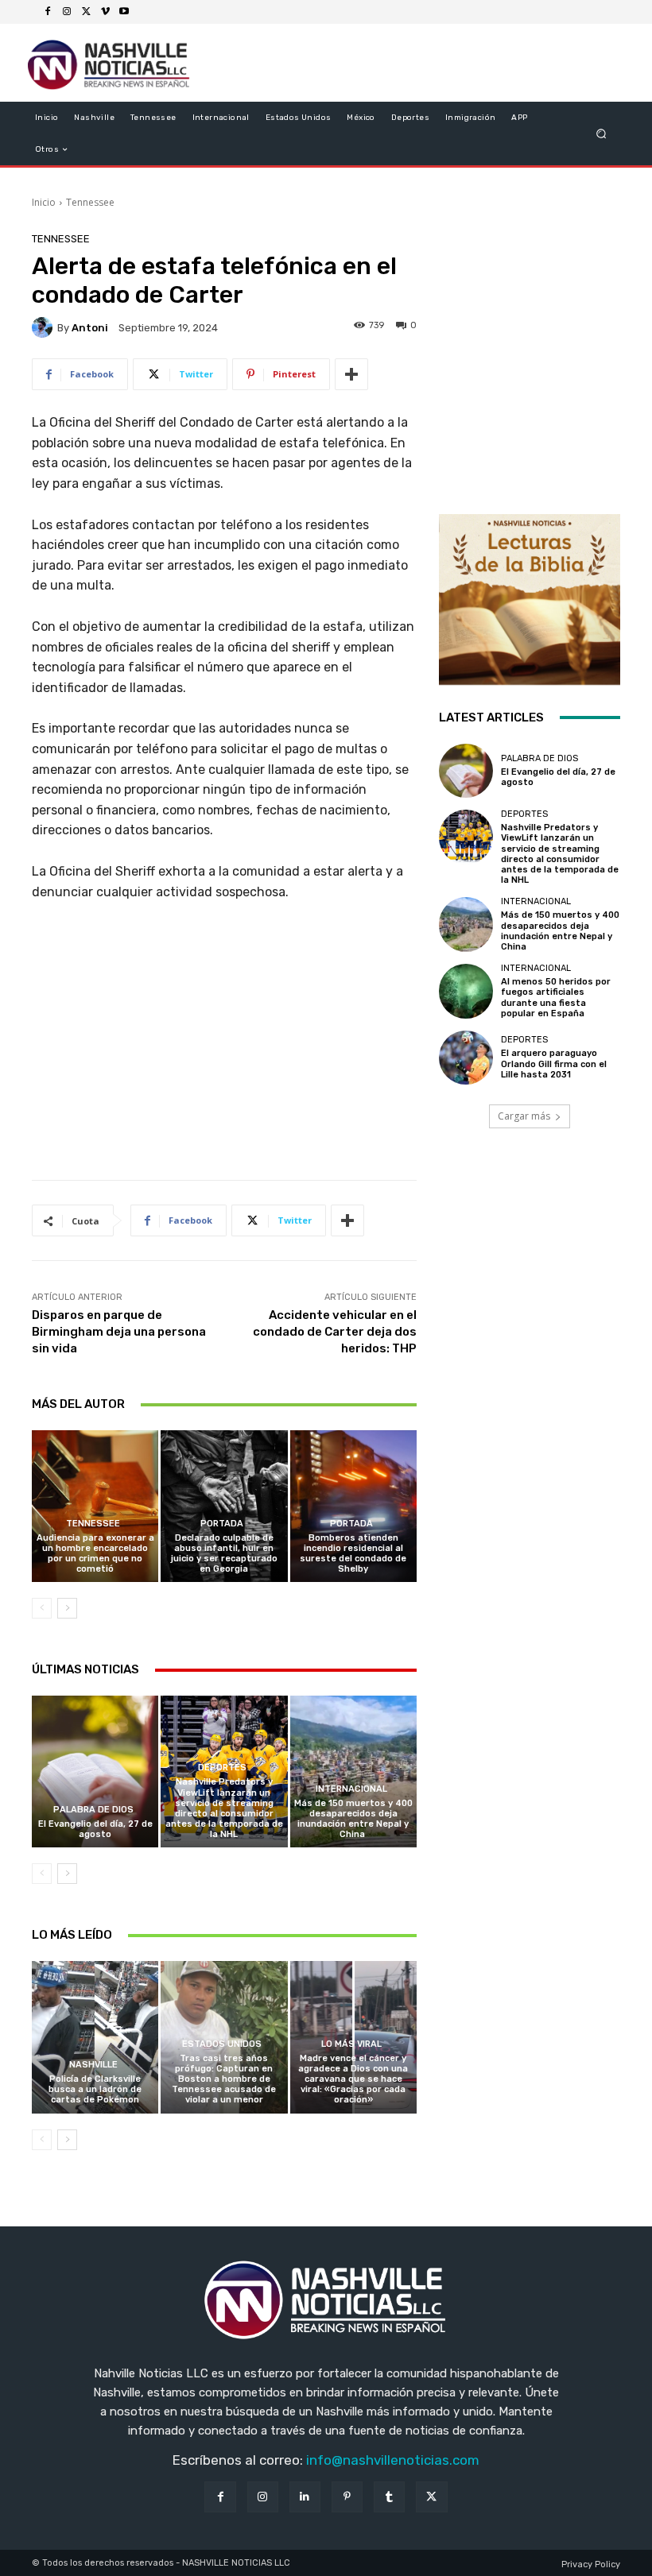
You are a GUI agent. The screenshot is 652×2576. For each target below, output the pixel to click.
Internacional (351, 1789)
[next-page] (67, 1608)
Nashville (93, 2065)
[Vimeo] (105, 12)
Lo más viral (351, 2044)
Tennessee (90, 202)
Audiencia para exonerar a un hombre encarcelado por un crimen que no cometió (95, 1554)
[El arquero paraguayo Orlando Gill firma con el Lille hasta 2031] (466, 1058)
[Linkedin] (305, 2497)
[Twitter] (86, 12)
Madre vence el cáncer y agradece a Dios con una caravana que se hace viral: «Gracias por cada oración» (353, 2079)
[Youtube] (124, 12)
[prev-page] (42, 1608)
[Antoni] (45, 327)
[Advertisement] (224, 1046)
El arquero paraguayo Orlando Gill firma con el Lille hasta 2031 (554, 1064)
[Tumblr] (389, 2497)
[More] (351, 374)
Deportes (222, 1768)
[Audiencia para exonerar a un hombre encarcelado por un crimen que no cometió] (95, 1506)
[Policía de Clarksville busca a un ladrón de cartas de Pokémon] (95, 2037)
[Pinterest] (347, 2497)
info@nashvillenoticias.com (393, 2460)
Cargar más (524, 1116)
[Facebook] (48, 12)
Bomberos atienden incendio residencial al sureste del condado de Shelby (353, 1554)
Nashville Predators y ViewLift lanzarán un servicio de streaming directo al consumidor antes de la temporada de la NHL (224, 1808)
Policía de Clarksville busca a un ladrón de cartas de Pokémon (95, 2089)
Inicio (44, 202)
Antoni (90, 328)
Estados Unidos (222, 2044)
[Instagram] (67, 12)
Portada (222, 1524)
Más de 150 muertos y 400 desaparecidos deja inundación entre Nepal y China (353, 1819)
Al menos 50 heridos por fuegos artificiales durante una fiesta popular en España (556, 998)
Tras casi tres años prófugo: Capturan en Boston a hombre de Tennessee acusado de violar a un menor (224, 2079)
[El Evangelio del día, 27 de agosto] (95, 1771)
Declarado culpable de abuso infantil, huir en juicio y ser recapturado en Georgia (224, 1554)
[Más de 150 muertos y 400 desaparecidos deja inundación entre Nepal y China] (353, 1771)
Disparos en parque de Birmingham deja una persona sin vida (119, 1332)
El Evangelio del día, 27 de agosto (95, 1829)
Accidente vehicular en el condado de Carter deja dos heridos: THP (335, 1332)
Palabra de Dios (93, 1810)
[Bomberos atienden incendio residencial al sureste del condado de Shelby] (353, 1506)
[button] (602, 134)
